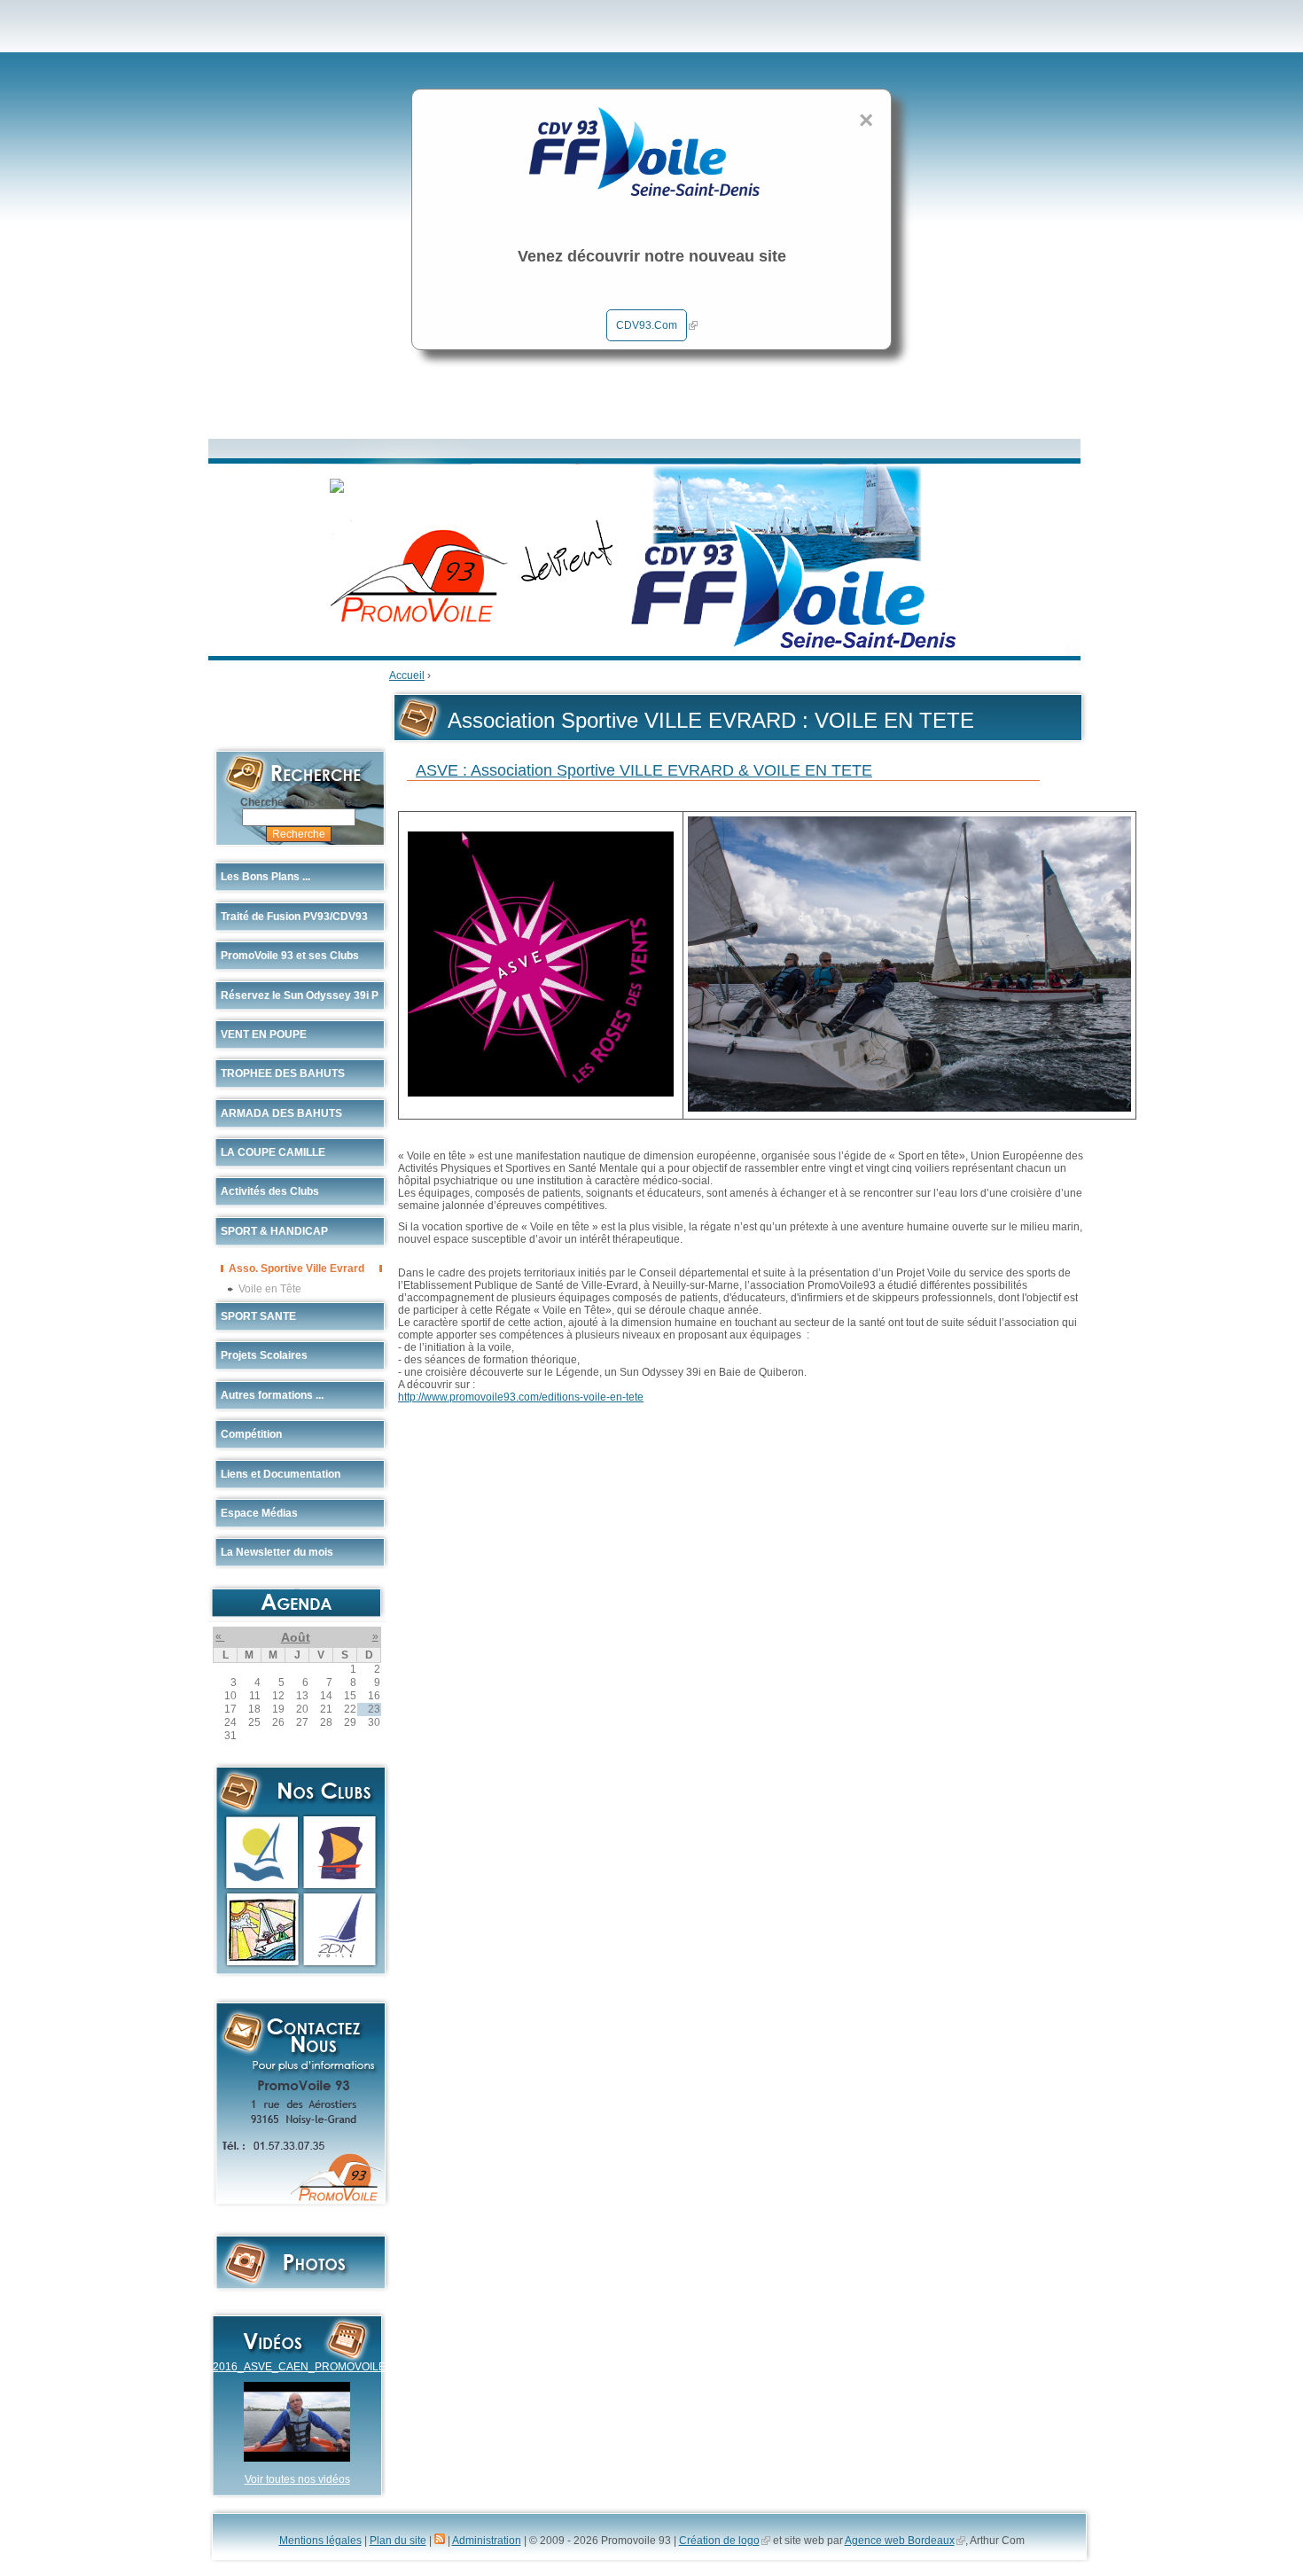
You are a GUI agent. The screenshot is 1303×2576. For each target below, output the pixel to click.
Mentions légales (320, 2541)
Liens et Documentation (281, 1474)
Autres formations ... (272, 1395)
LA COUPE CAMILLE (273, 1152)
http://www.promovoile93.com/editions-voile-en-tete (521, 1397)
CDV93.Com (647, 325)
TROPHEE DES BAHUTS (283, 1073)
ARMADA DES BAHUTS (281, 1113)
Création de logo (719, 2541)
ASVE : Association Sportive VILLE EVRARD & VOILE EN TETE (644, 770)
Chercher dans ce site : (299, 802)
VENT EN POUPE (264, 1034)
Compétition (251, 1434)
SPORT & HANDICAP (274, 1231)
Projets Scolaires (264, 1355)
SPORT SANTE (258, 1316)
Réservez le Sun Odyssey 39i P (300, 995)
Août (296, 1637)
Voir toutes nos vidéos (297, 2479)
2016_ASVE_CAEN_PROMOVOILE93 (305, 2367)
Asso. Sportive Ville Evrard (296, 1268)
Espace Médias (259, 1513)
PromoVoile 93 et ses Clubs (290, 956)
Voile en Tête (270, 1288)
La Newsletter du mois (277, 1552)
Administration (487, 2541)
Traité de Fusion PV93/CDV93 (294, 917)
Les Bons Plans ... (265, 877)
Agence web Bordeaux (900, 2541)
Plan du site (398, 2541)
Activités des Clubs (270, 1191)
